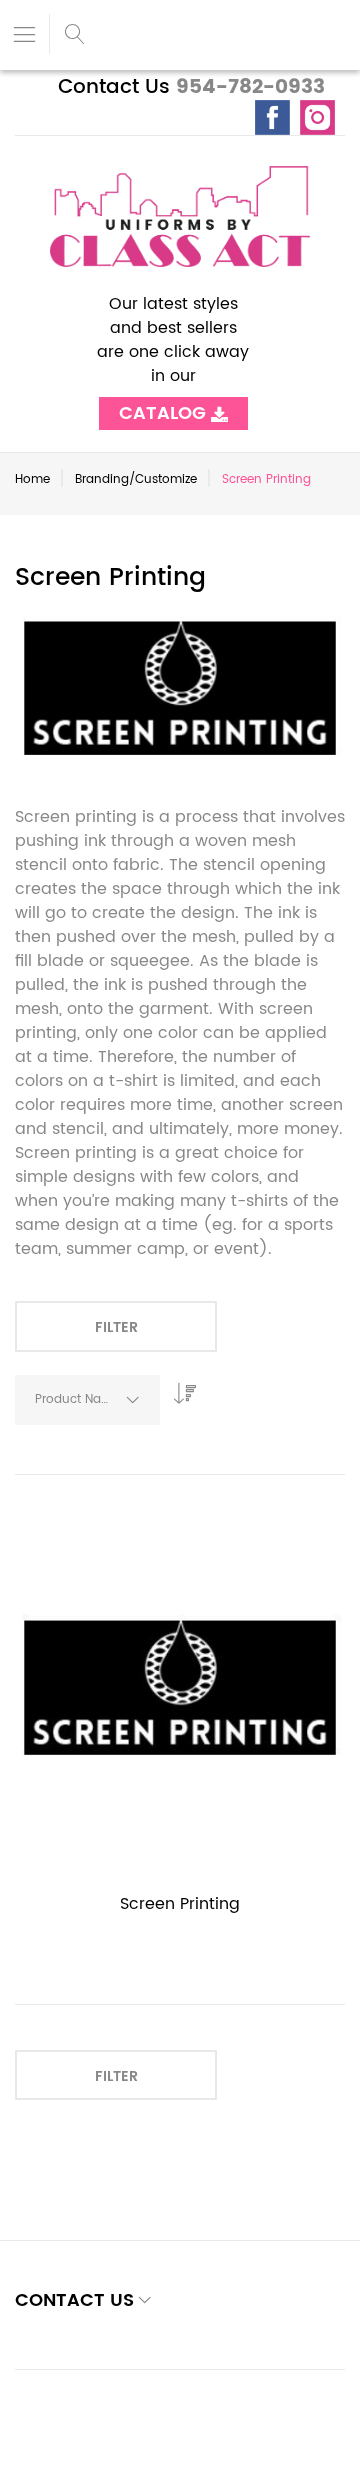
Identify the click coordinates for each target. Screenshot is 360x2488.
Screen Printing (180, 1904)
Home (32, 479)
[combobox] (87, 1400)
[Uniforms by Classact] (180, 216)
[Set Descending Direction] (180, 1388)
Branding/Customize (136, 479)
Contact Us (114, 87)
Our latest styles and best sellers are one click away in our (173, 352)
